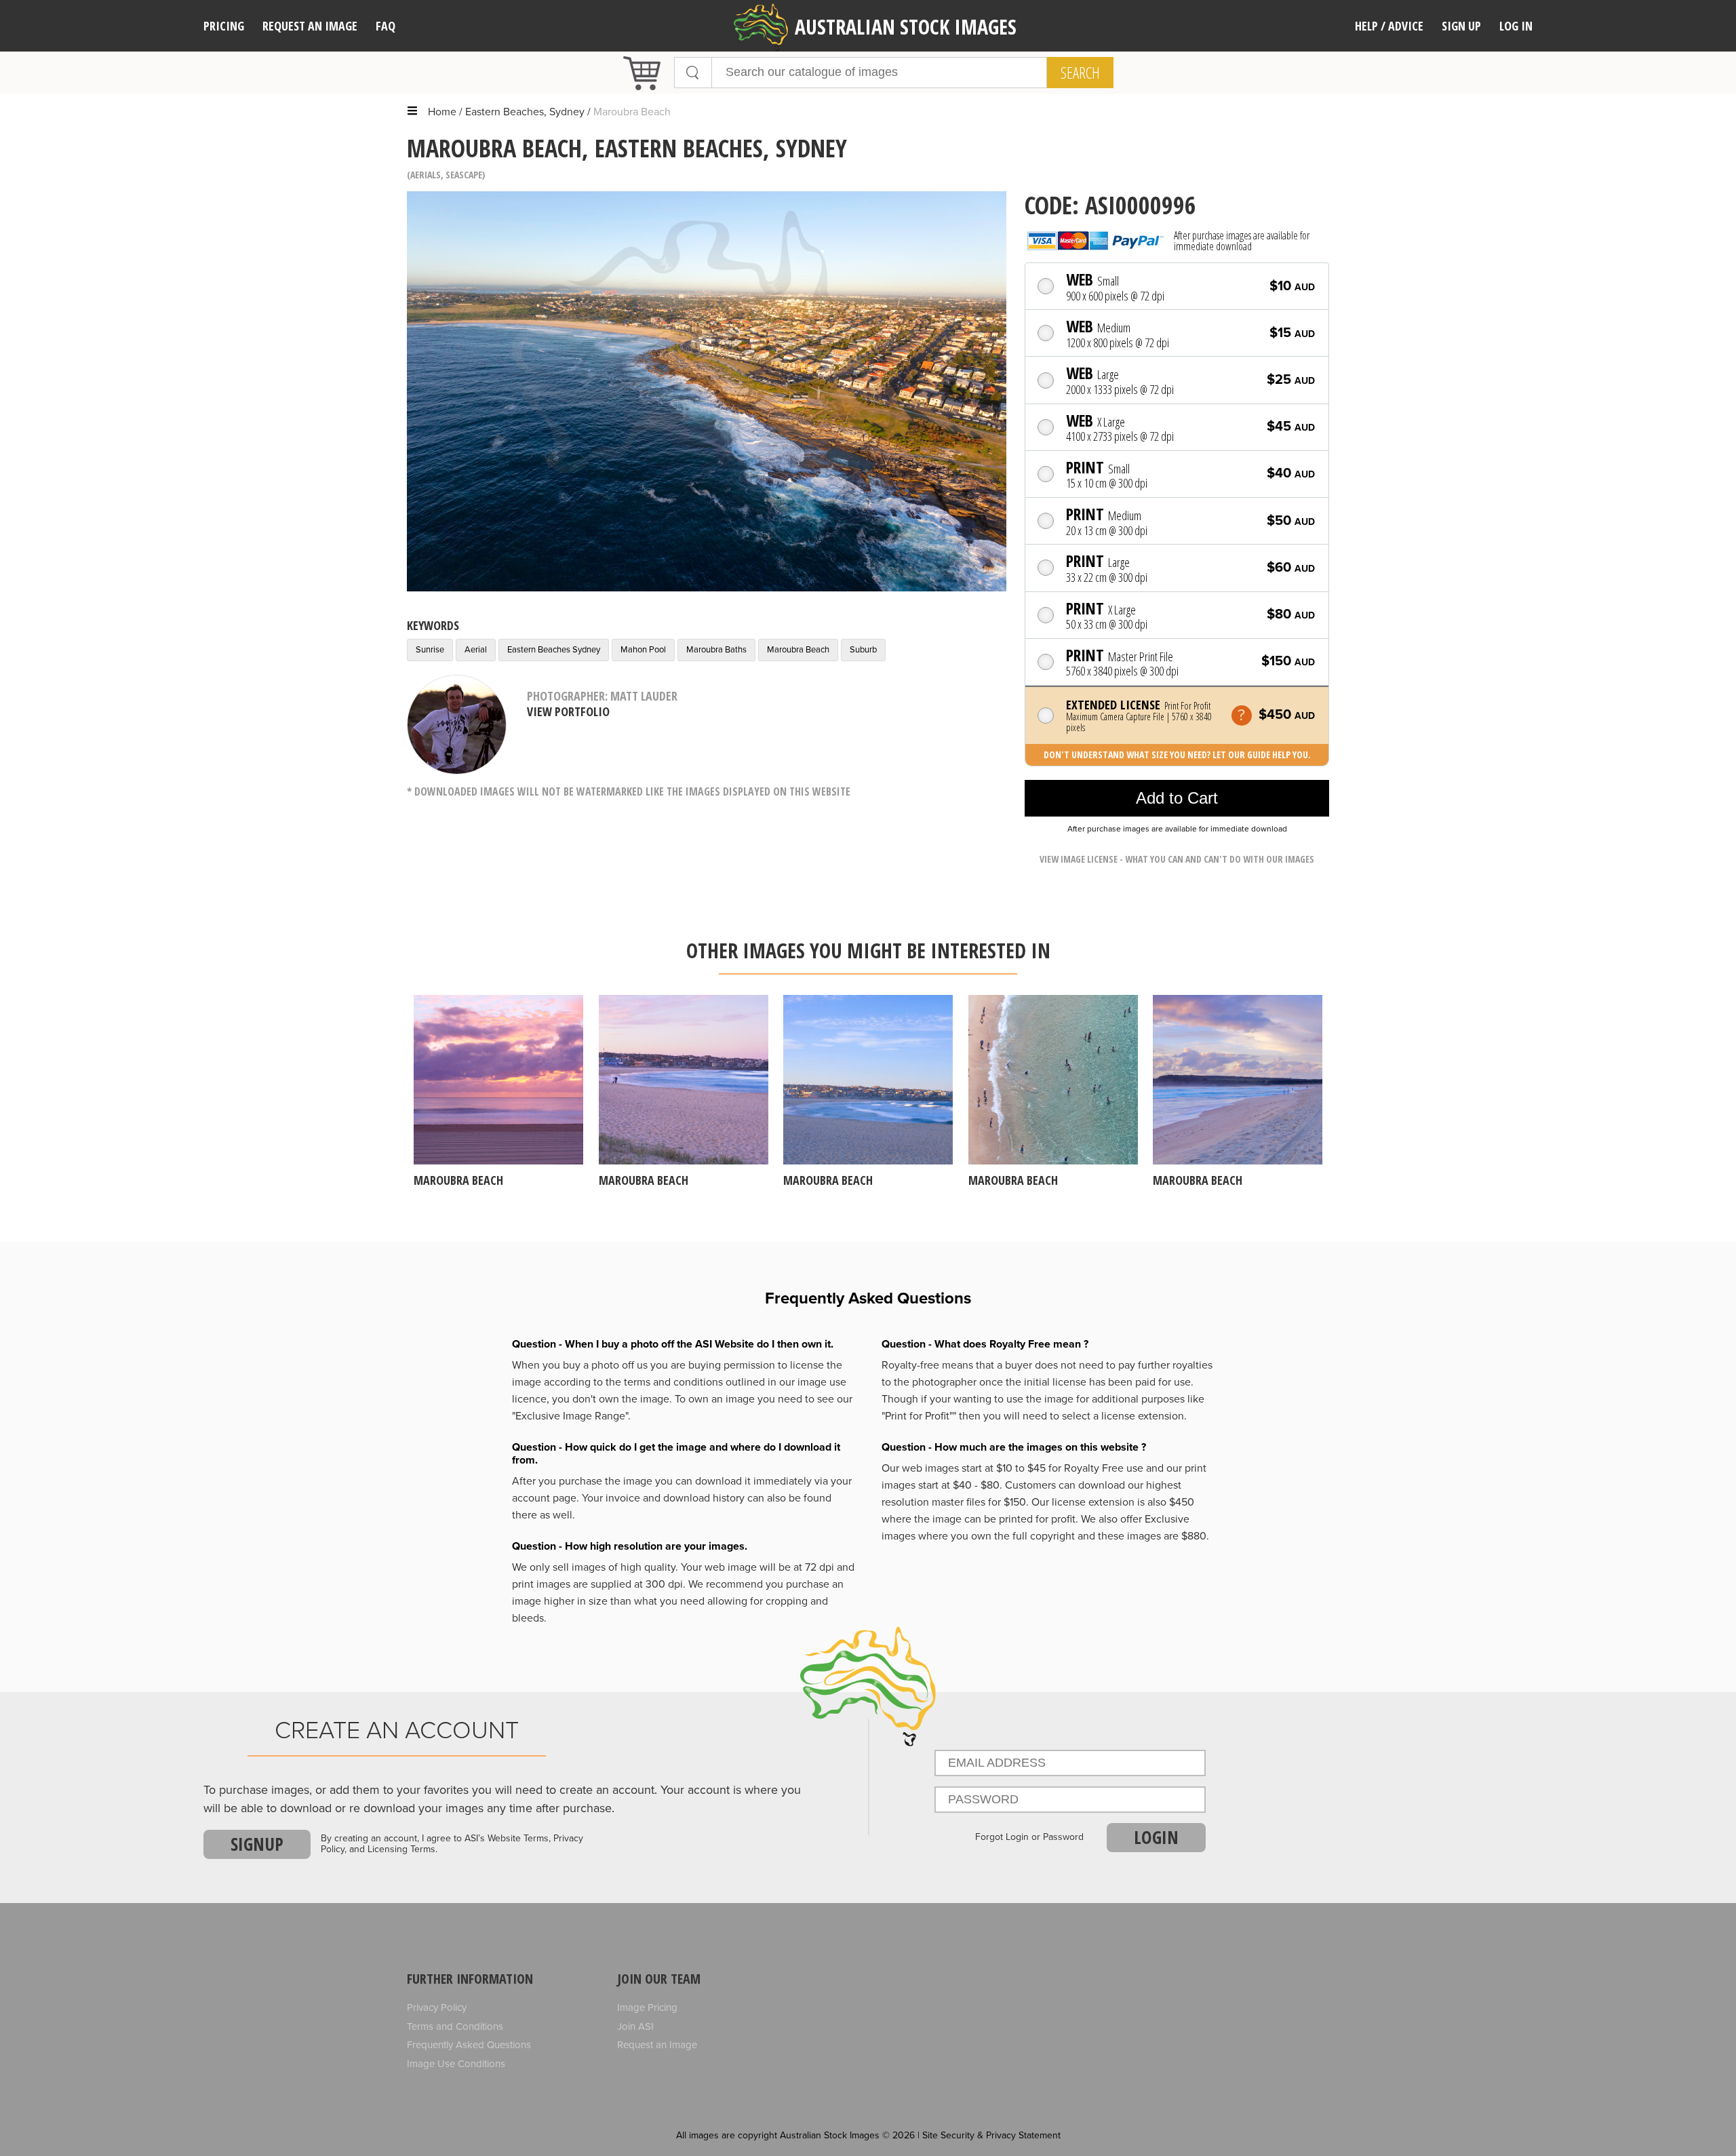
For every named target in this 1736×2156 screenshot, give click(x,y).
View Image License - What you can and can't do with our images (1177, 859)
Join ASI (635, 2026)
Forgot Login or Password (1029, 1837)
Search (1080, 73)
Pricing (224, 26)
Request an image (310, 26)
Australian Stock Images (906, 27)
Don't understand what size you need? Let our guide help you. (1177, 754)
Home (442, 112)
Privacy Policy (437, 2007)
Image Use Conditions (456, 2064)
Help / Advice (1389, 26)
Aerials (426, 175)
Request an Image (657, 2045)
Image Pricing (647, 2007)
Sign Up (1461, 26)
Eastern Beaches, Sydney (525, 112)
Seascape (464, 175)
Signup (257, 1844)
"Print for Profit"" (919, 1416)
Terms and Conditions (455, 2026)
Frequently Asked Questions (469, 2045)
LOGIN (1156, 1837)
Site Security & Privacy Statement (991, 2135)
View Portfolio (568, 711)
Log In (1516, 26)
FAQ (386, 26)
